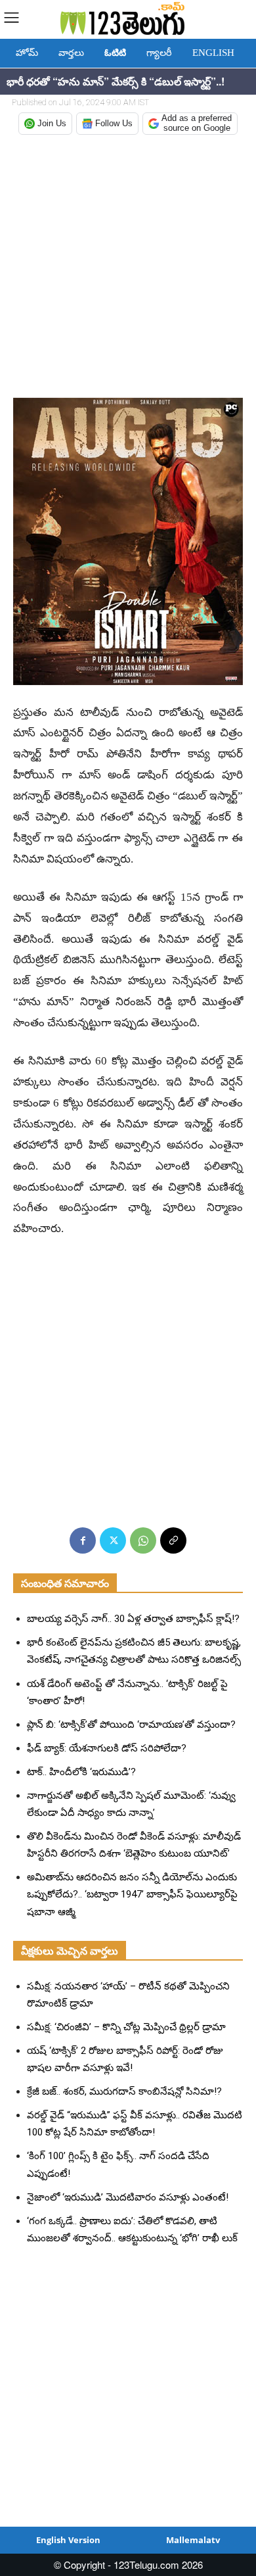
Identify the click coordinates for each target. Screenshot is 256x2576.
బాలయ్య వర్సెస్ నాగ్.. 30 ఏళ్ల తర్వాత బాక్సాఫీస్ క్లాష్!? (133, 1619)
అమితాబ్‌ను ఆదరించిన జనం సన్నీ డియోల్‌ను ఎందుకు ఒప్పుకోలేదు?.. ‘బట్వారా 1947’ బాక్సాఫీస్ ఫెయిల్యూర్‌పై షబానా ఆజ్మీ (132, 1894)
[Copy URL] (173, 1540)
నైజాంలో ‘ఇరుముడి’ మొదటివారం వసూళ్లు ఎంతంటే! (128, 2197)
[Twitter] (113, 1540)
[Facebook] (83, 1540)
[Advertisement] (128, 268)
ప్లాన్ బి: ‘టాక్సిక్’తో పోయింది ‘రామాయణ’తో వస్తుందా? (131, 1725)
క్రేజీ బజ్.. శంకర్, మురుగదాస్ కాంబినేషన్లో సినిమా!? (124, 2091)
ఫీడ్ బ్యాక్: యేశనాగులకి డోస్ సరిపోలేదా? (107, 1748)
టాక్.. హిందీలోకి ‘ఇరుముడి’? (81, 1772)
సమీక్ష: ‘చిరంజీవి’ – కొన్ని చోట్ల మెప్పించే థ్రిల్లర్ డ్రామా (126, 2027)
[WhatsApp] (143, 1540)
